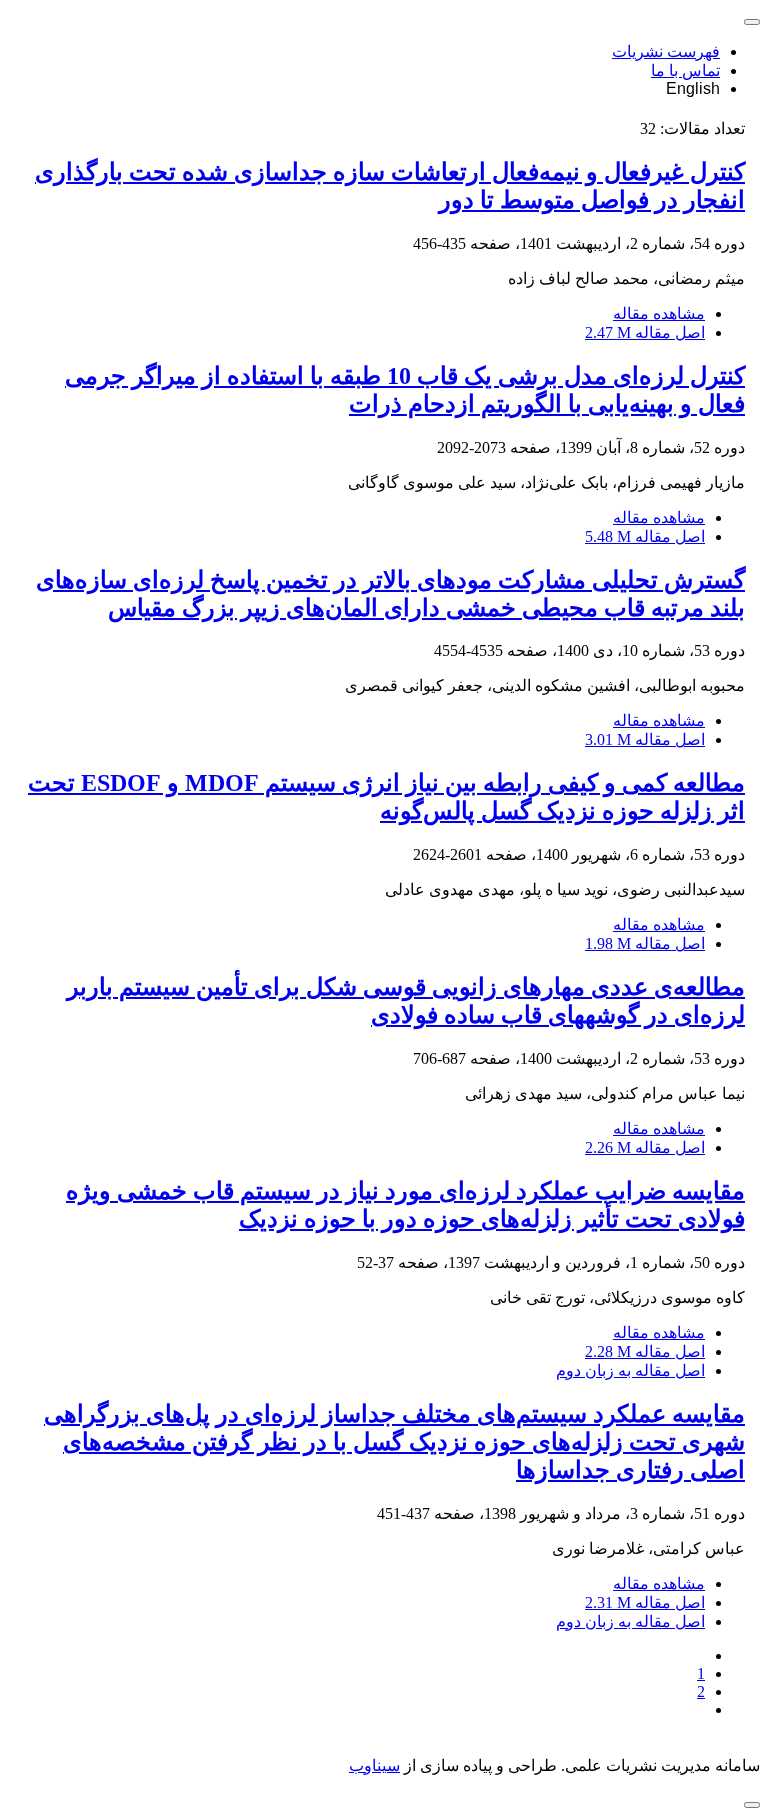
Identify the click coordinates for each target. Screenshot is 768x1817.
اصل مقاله (645, 332)
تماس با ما (685, 70)
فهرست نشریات (666, 51)
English (693, 88)
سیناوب (374, 1765)
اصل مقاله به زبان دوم (630, 1370)
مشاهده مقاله (659, 313)
